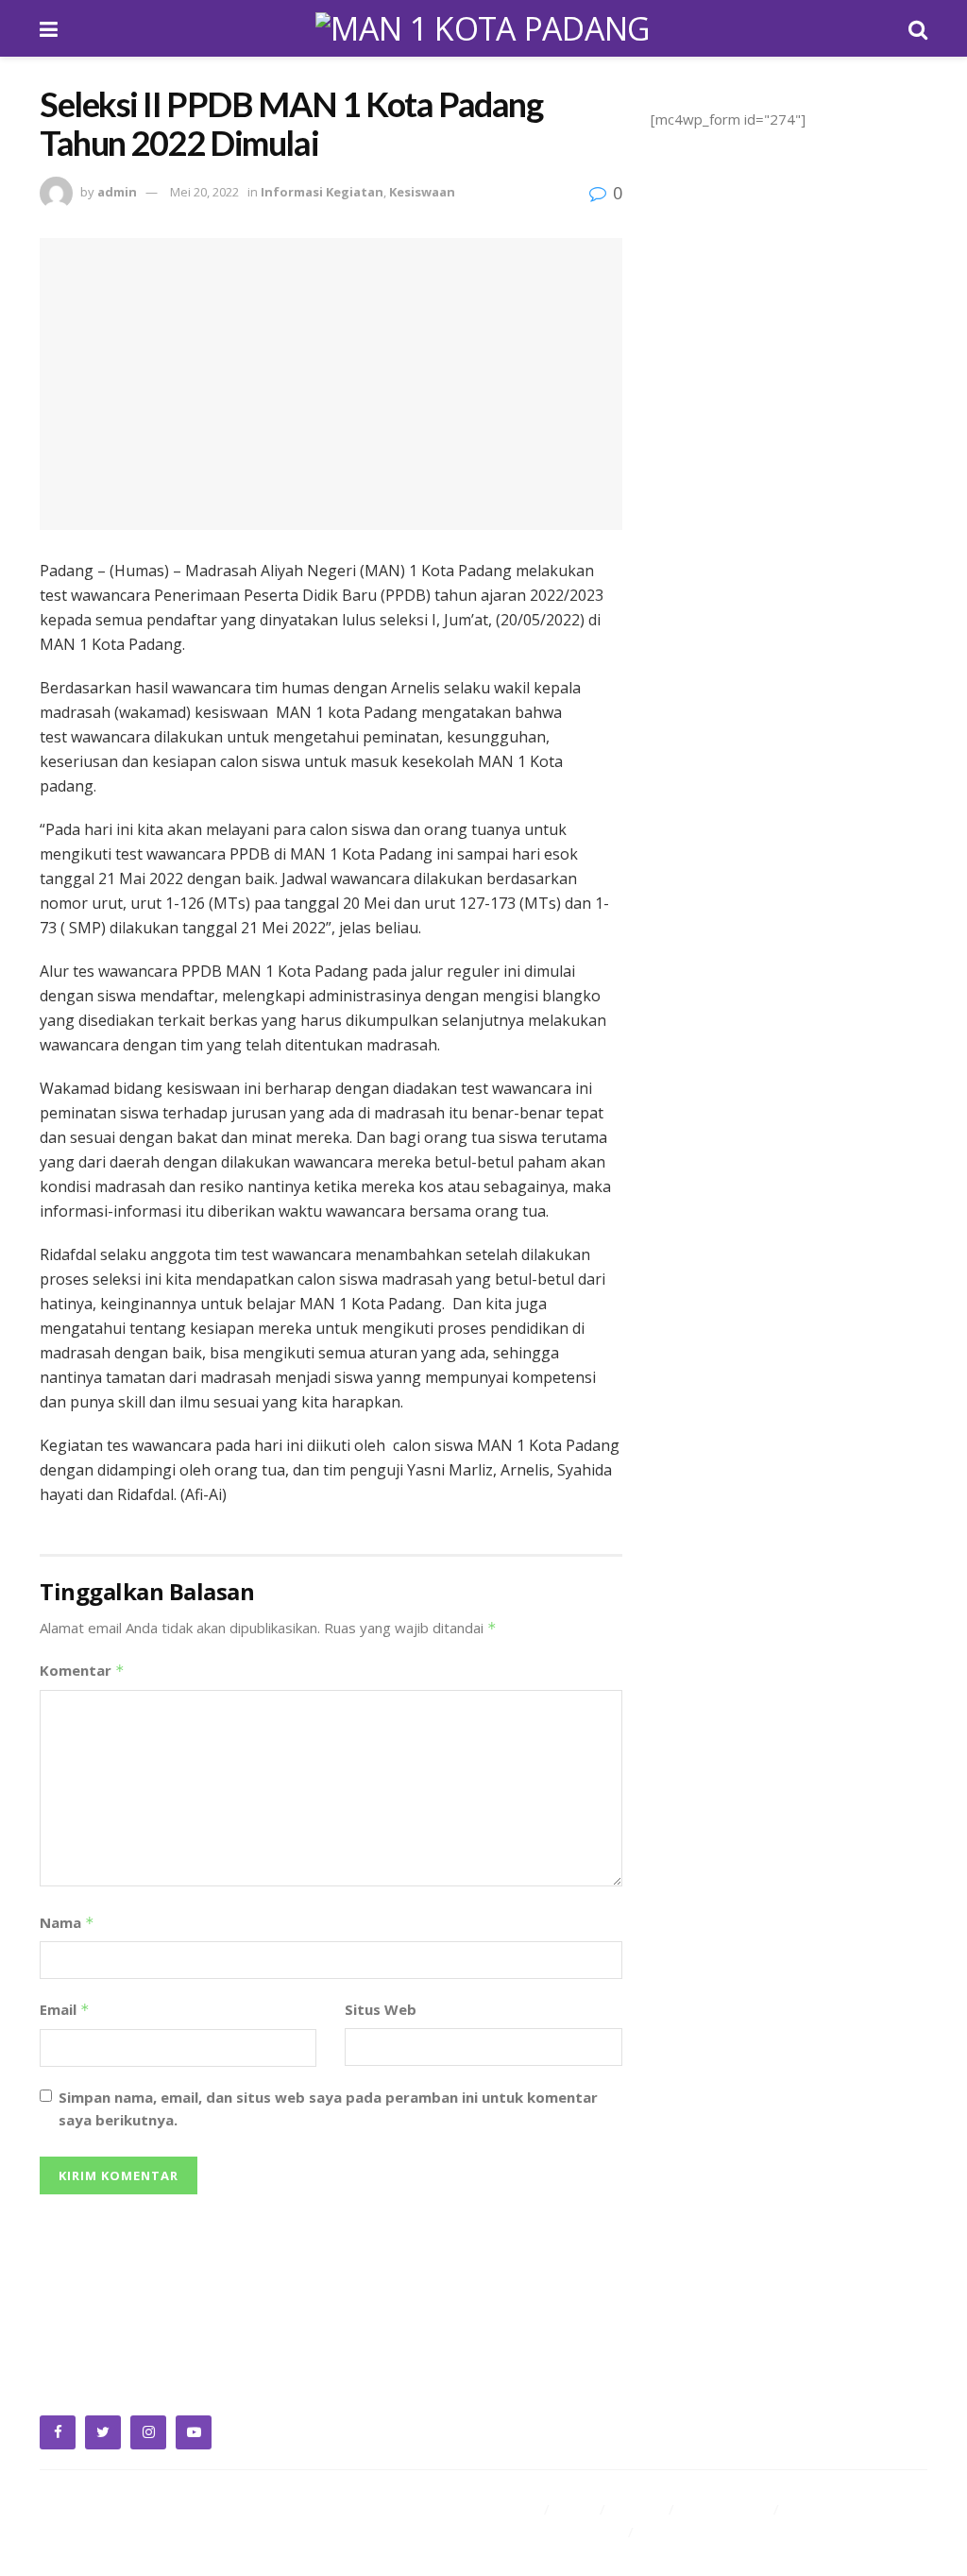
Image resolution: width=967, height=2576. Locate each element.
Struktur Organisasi (560, 2532)
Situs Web (381, 2009)
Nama (67, 1922)
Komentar (82, 1670)
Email (65, 2009)
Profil (577, 2509)
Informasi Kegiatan (322, 192)
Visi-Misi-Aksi (726, 2509)
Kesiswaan (422, 192)
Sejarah (639, 2509)
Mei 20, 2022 (204, 192)
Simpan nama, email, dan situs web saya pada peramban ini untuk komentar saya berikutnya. (328, 2108)
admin (117, 192)
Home (518, 2509)
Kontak (666, 2532)
